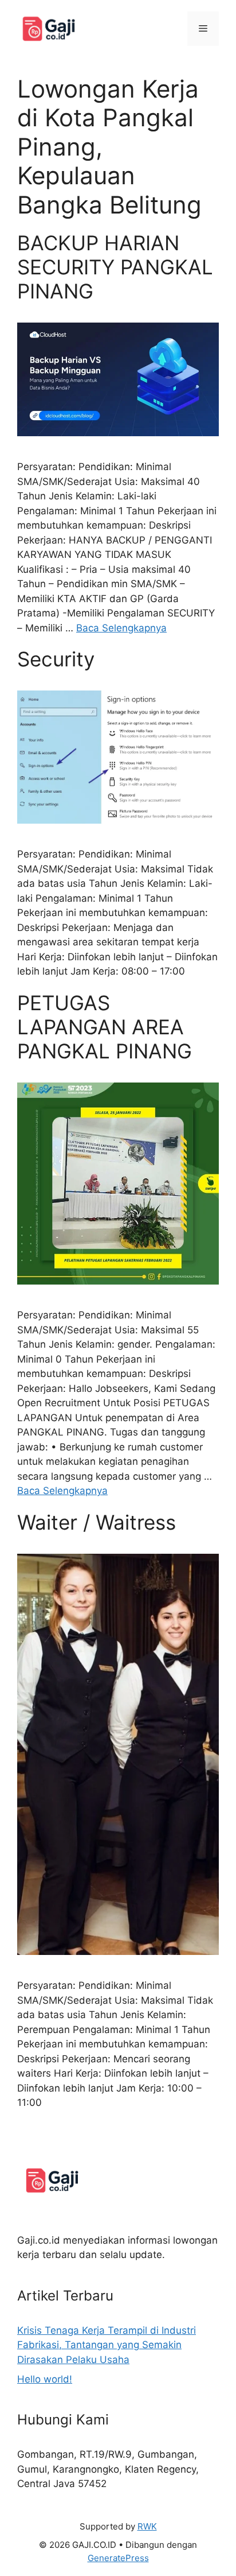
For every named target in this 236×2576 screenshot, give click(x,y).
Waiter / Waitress (97, 1522)
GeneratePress (118, 2558)
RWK (147, 2526)
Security (56, 659)
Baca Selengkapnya (121, 628)
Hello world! (45, 2379)
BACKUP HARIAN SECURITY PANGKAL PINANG (115, 267)
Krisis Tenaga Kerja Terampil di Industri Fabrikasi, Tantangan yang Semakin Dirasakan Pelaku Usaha (107, 2345)
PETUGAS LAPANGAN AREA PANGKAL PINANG (105, 1027)
